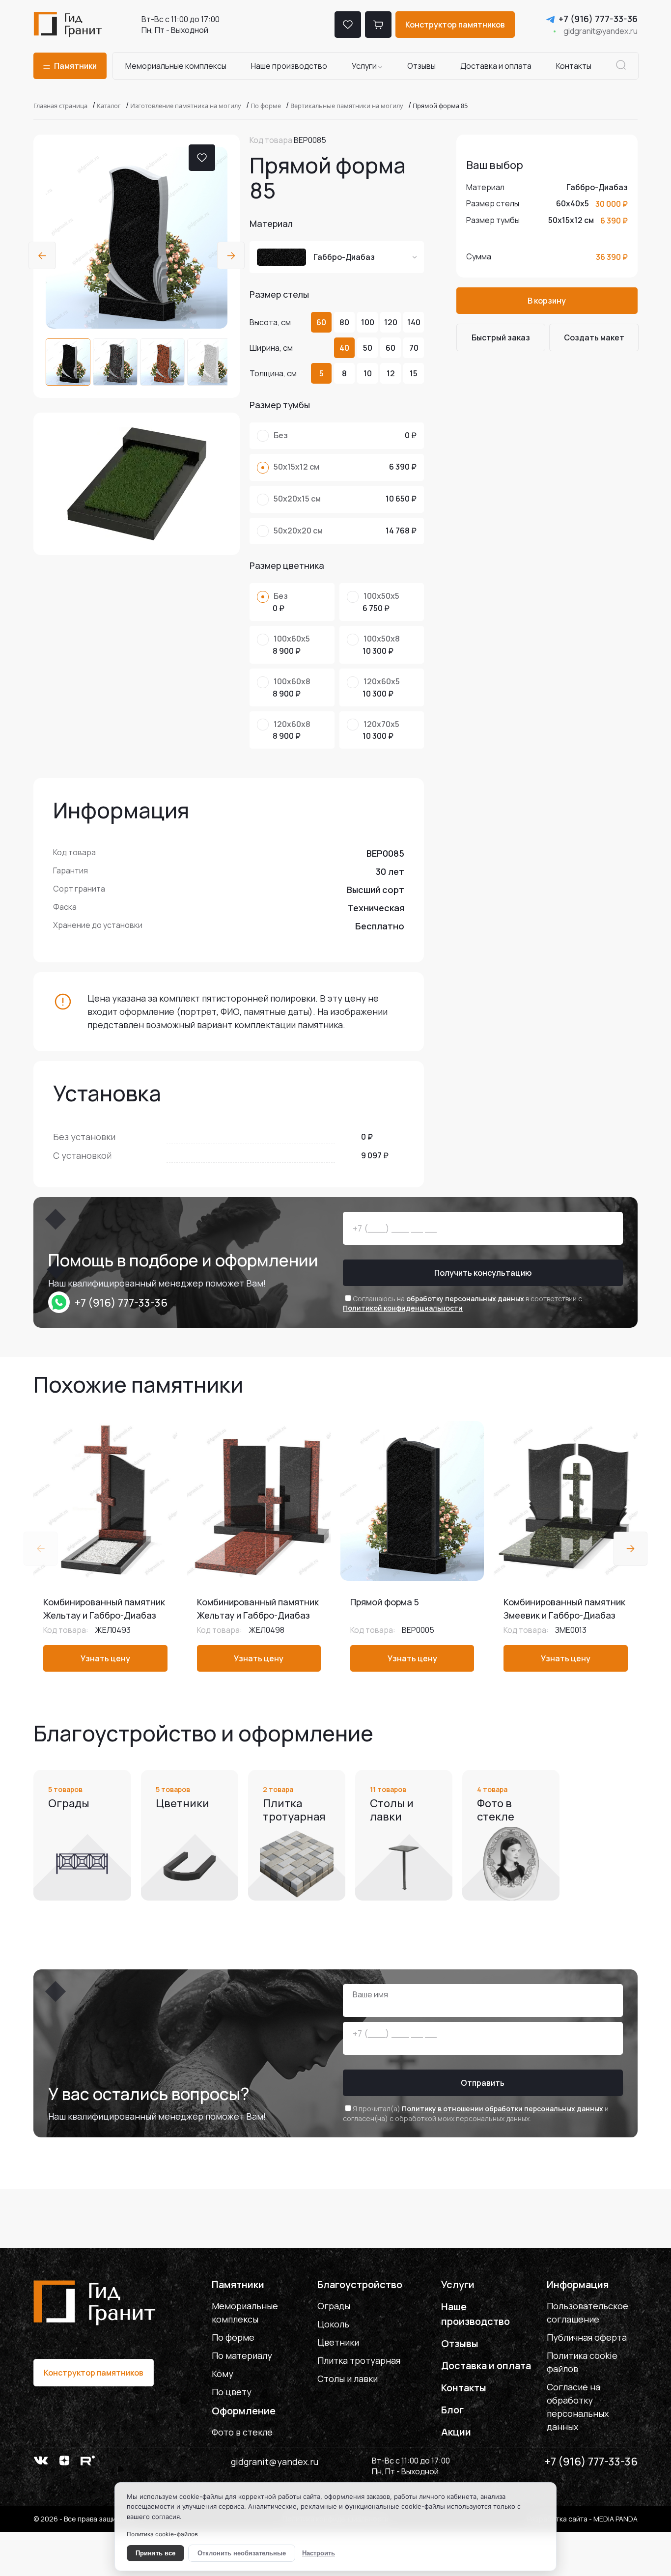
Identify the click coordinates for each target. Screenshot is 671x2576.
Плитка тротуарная (359, 2360)
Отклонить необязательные (242, 2553)
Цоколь (333, 2324)
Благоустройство (360, 2284)
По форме (233, 2337)
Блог (452, 2410)
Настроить (319, 2553)
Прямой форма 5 (385, 1602)
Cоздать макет (594, 337)
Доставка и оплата (496, 66)
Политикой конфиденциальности (403, 1308)
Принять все (155, 2553)
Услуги (364, 66)
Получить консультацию (483, 1273)
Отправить (483, 2083)
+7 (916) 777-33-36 (598, 19)
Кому (223, 2374)
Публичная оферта (587, 2337)
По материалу (242, 2355)
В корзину (547, 301)
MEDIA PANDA (615, 2519)
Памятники (238, 2284)
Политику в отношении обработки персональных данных (503, 2109)
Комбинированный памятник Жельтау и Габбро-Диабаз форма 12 (104, 1615)
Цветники (338, 2342)
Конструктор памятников (94, 2373)
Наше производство (289, 66)
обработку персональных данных (465, 1299)
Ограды (334, 2306)
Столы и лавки (348, 2379)
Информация (578, 2284)
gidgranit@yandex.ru (601, 31)
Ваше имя (370, 1994)
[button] (42, 255)
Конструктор (455, 25)
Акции (456, 2432)
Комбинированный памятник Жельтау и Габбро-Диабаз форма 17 (258, 1615)
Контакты (574, 66)
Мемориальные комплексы (176, 66)
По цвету (232, 2392)
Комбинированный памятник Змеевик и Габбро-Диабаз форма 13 (564, 1615)
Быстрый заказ (501, 337)
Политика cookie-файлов (162, 2534)
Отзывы (421, 66)
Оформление (244, 2411)
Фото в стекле (242, 2432)
